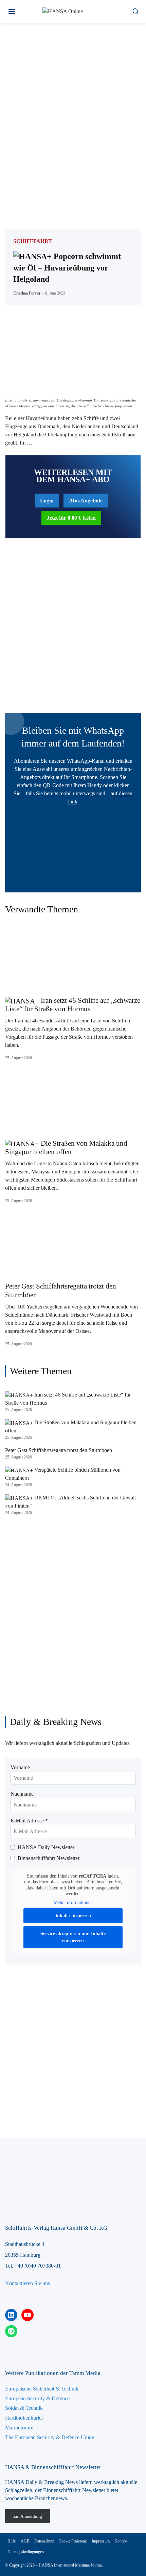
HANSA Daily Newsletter (46, 1847)
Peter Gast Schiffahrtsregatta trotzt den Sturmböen (61, 1290)
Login (47, 501)
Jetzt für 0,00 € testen (71, 518)
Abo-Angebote (86, 501)
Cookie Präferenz (73, 2541)
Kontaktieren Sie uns (28, 2283)
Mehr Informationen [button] (73, 1902)
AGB (25, 2541)
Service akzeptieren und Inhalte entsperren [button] (73, 1937)
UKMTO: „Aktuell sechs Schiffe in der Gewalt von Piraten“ (70, 1502)
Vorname (20, 1767)
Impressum (101, 2541)
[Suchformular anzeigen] (135, 11)
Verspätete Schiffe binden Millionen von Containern (63, 1474)
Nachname (22, 1794)
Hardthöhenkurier (24, 2418)
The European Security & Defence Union (50, 2437)
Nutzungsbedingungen (26, 2552)
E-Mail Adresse (29, 1821)
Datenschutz (44, 2541)
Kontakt (121, 2541)
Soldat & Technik (24, 2408)
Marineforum (19, 2428)
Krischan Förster (27, 293)
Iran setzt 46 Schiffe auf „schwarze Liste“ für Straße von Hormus (73, 1005)
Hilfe (12, 2541)
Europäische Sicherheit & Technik (42, 2389)
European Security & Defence (37, 2398)
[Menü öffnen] (12, 11)
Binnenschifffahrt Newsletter (49, 1858)
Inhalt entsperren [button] (73, 1916)
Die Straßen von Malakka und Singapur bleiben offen (66, 1148)
